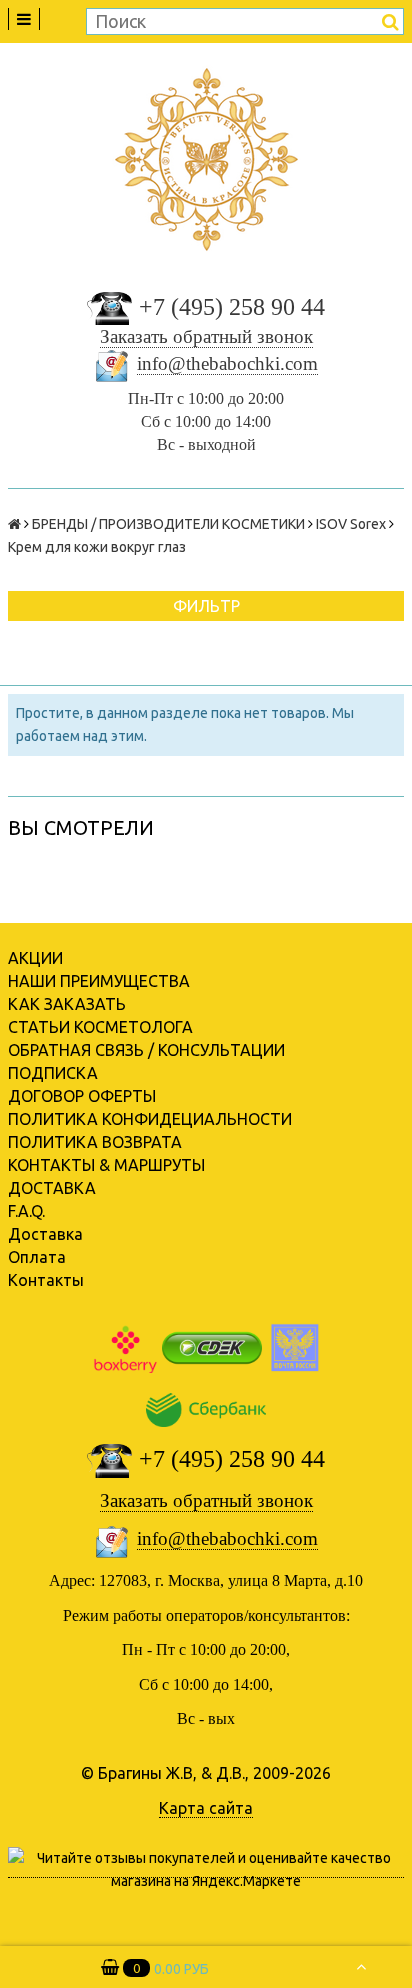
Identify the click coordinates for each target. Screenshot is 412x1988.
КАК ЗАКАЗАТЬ (67, 1004)
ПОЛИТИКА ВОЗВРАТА (95, 1142)
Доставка (45, 1234)
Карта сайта (206, 1808)
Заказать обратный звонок (206, 336)
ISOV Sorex (351, 524)
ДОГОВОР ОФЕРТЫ (82, 1096)
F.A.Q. (26, 1211)
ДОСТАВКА (52, 1188)
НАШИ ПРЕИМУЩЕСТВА (99, 981)
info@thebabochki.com (227, 363)
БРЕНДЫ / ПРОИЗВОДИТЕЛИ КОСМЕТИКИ (168, 524)
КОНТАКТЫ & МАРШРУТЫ (106, 1165)
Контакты (46, 1280)
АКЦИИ (35, 958)
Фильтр (206, 606)
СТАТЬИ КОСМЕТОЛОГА (100, 1027)
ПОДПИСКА (53, 1073)
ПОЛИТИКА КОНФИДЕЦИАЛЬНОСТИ (150, 1119)
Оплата (37, 1257)
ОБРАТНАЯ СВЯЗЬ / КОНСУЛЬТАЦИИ (146, 1050)
